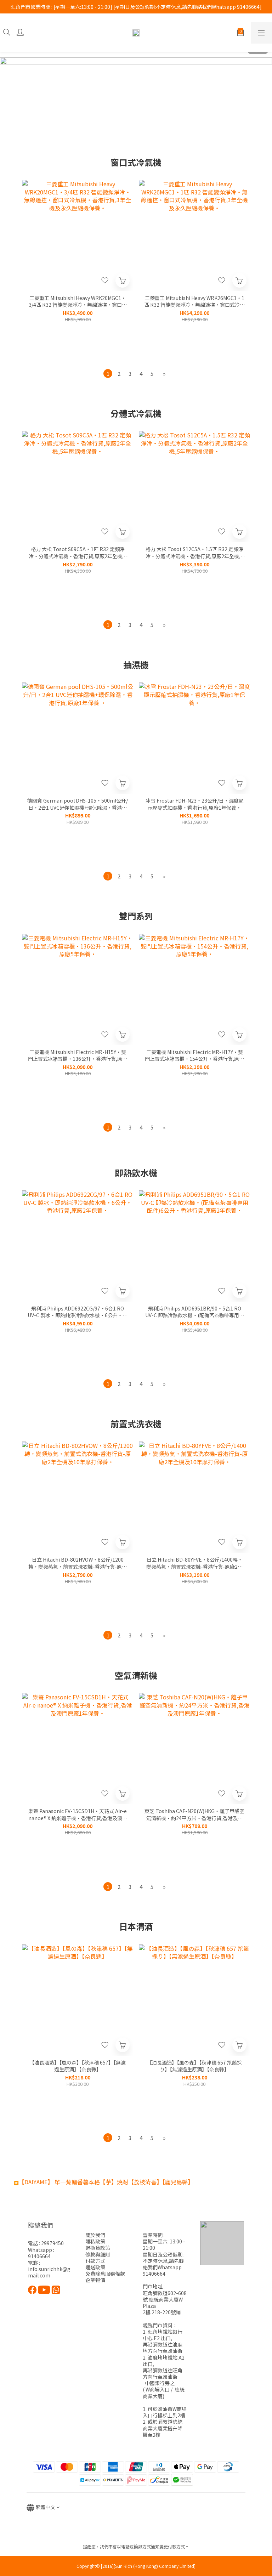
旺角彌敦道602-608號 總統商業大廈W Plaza (165, 2299)
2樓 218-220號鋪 (162, 2312)
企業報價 (95, 2280)
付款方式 (95, 2261)
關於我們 (95, 2235)
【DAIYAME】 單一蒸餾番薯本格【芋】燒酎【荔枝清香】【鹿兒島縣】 (106, 2182)
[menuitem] (108, 373)
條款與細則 (98, 2254)
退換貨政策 (98, 2248)
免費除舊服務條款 (105, 2274)
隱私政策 (95, 2241)
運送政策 (95, 2267)
